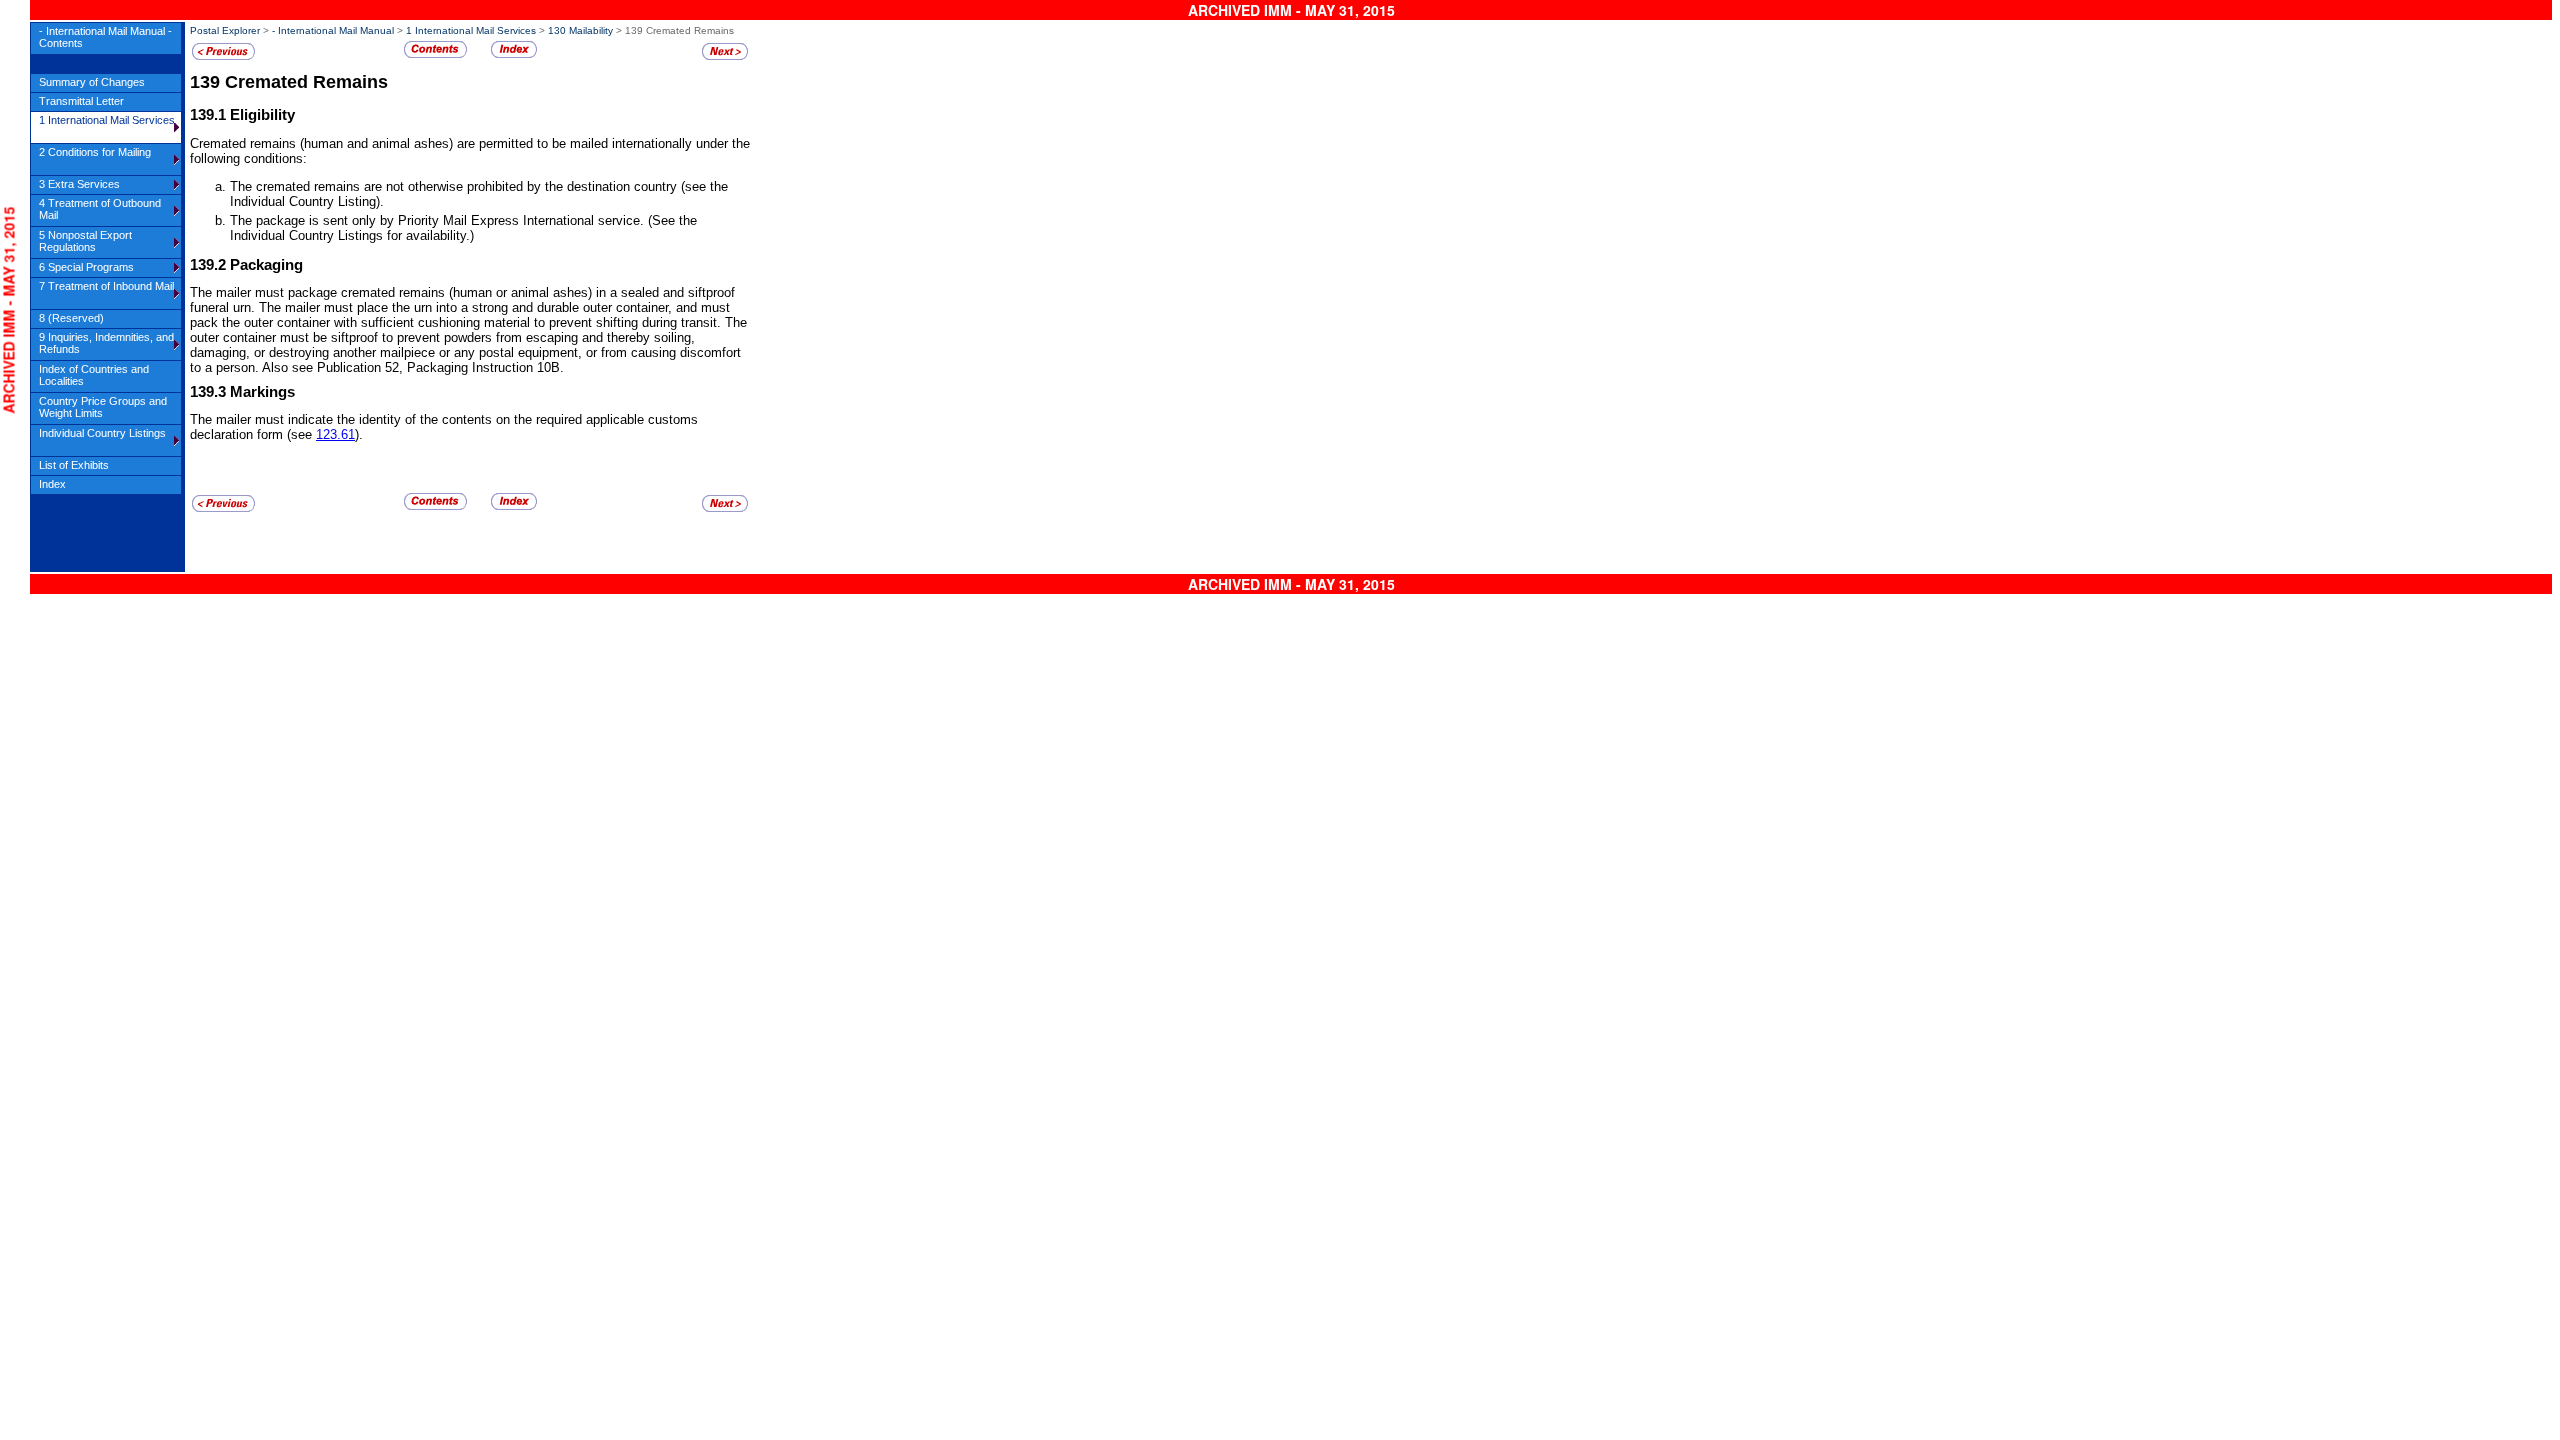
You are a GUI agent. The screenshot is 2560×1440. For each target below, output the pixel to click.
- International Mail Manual (333, 30)
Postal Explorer (225, 30)
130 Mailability (580, 30)
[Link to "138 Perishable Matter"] (223, 56)
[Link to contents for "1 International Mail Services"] (435, 54)
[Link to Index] (514, 54)
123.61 (335, 434)
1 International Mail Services (471, 30)
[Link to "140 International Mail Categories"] (725, 56)
